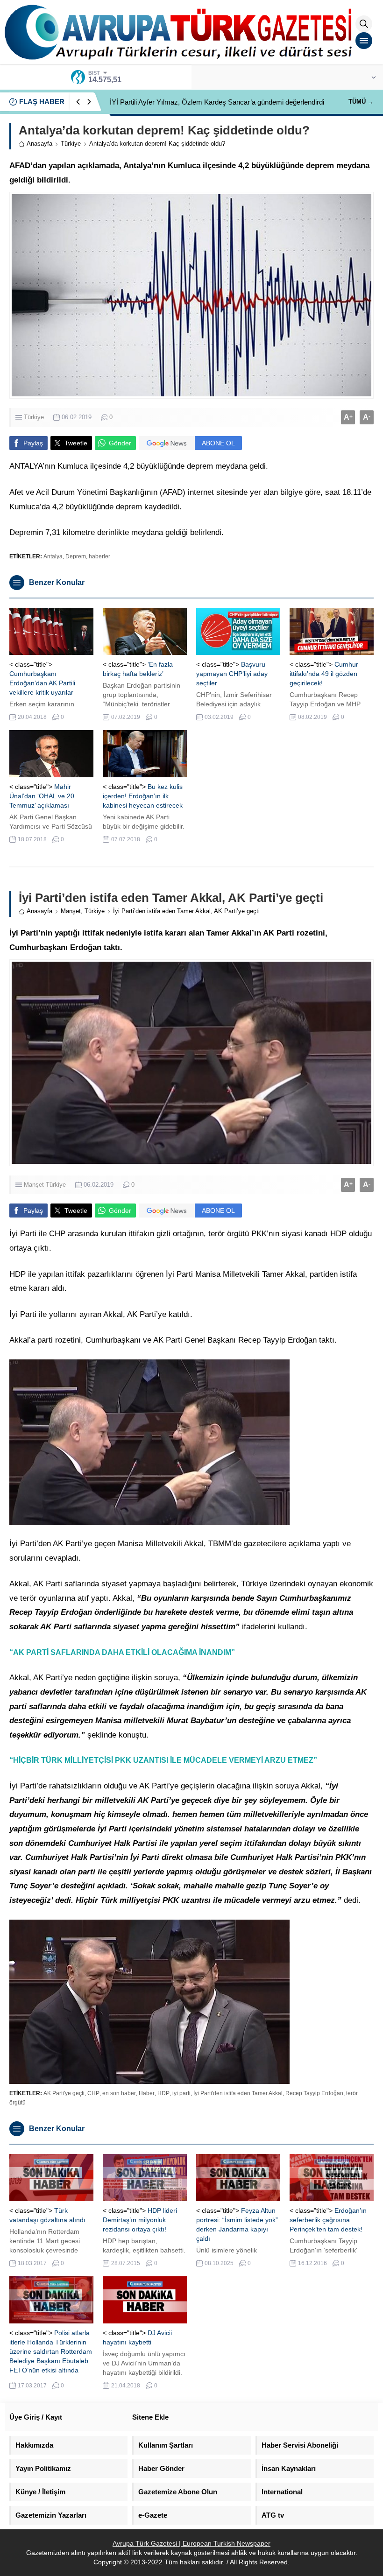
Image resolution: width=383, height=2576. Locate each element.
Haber (147, 2093)
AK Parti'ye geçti (64, 2093)
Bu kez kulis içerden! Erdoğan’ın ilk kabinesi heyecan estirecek (143, 796)
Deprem (76, 556)
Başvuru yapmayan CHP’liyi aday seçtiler (232, 674)
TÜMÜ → (361, 102)
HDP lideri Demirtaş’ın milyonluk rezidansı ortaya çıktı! (140, 2220)
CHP (93, 2093)
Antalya (53, 556)
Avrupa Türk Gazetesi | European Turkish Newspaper (191, 2543)
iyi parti (181, 2093)
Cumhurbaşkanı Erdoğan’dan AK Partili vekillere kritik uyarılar (42, 683)
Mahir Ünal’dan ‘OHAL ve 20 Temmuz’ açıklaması (42, 796)
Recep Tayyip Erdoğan (314, 2093)
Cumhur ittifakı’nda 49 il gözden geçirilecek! (324, 674)
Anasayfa (39, 144)
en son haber (119, 2093)
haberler (99, 556)
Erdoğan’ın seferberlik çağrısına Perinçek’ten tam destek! (328, 2220)
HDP (163, 2093)
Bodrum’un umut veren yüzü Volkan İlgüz (172, 102)
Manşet (71, 911)
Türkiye (71, 144)
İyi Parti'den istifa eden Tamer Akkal (238, 2093)
